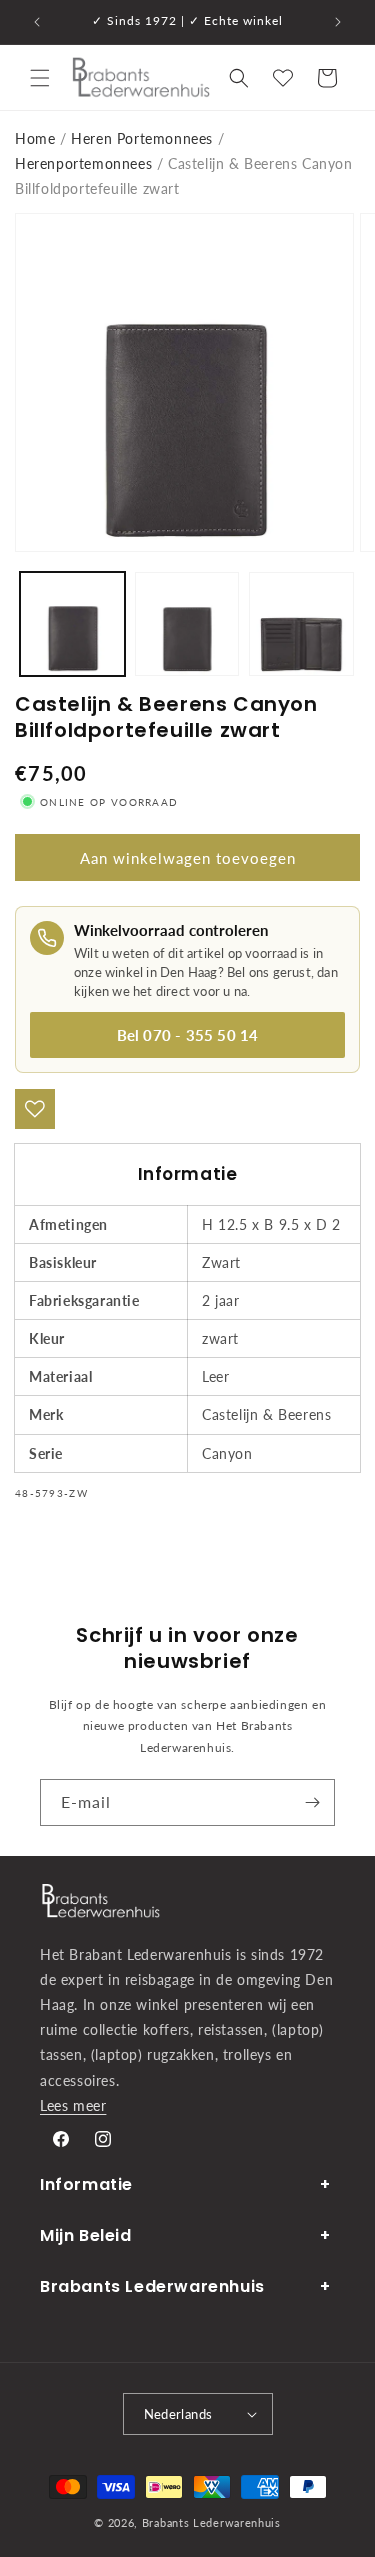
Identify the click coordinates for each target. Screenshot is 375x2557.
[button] (40, 78)
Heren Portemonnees (142, 138)
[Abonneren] (312, 1802)
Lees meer (73, 2105)
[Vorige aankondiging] (37, 22)
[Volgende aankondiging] (338, 22)
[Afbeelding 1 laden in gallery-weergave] (72, 624)
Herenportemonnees (83, 163)
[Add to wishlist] (35, 1109)
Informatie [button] (86, 2184)
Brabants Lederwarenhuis (211, 2522)
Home (35, 138)
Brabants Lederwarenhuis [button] (152, 2286)
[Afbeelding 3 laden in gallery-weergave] (301, 624)
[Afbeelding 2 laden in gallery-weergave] (187, 624)
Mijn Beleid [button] (86, 2235)
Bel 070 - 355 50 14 (188, 1035)
